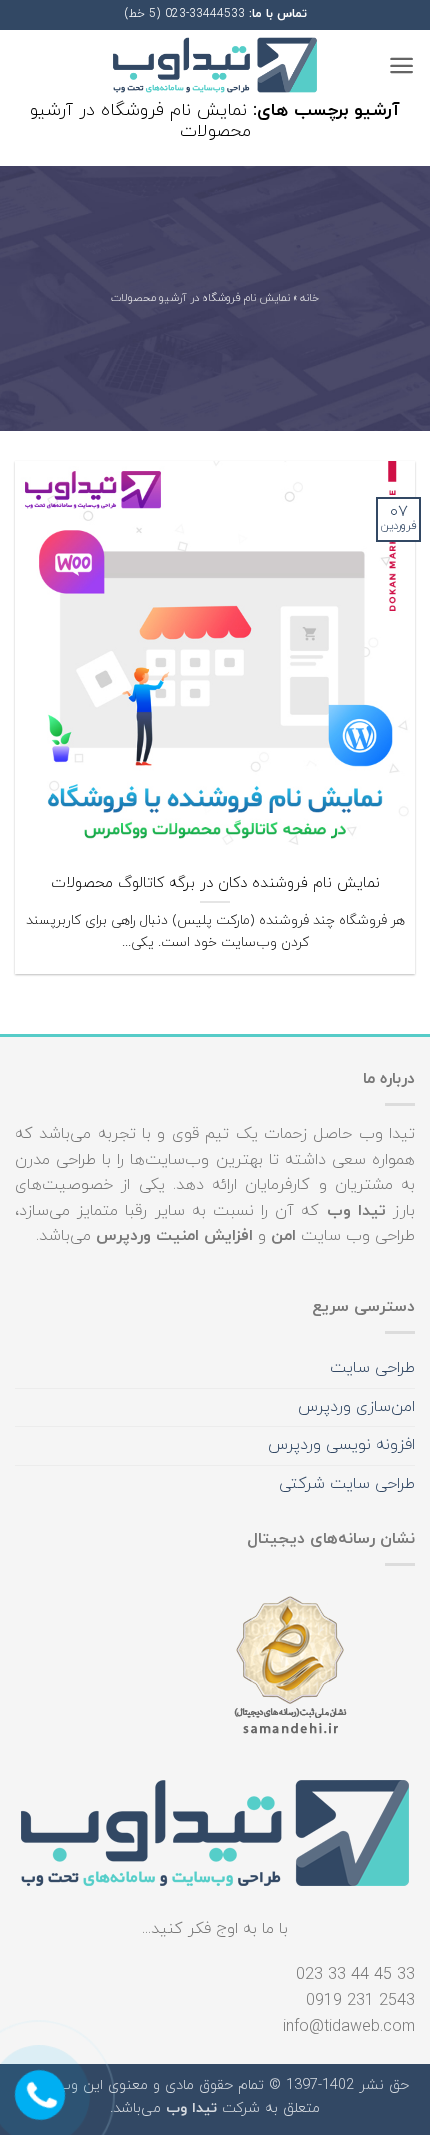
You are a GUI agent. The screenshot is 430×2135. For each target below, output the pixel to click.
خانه (309, 299)
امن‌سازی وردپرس (356, 1407)
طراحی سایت (372, 1368)
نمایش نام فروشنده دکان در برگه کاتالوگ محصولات (215, 883)
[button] (401, 65)
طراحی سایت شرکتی (347, 1484)
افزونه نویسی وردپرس (341, 1445)
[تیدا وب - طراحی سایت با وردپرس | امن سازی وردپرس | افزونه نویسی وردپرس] (215, 65)
